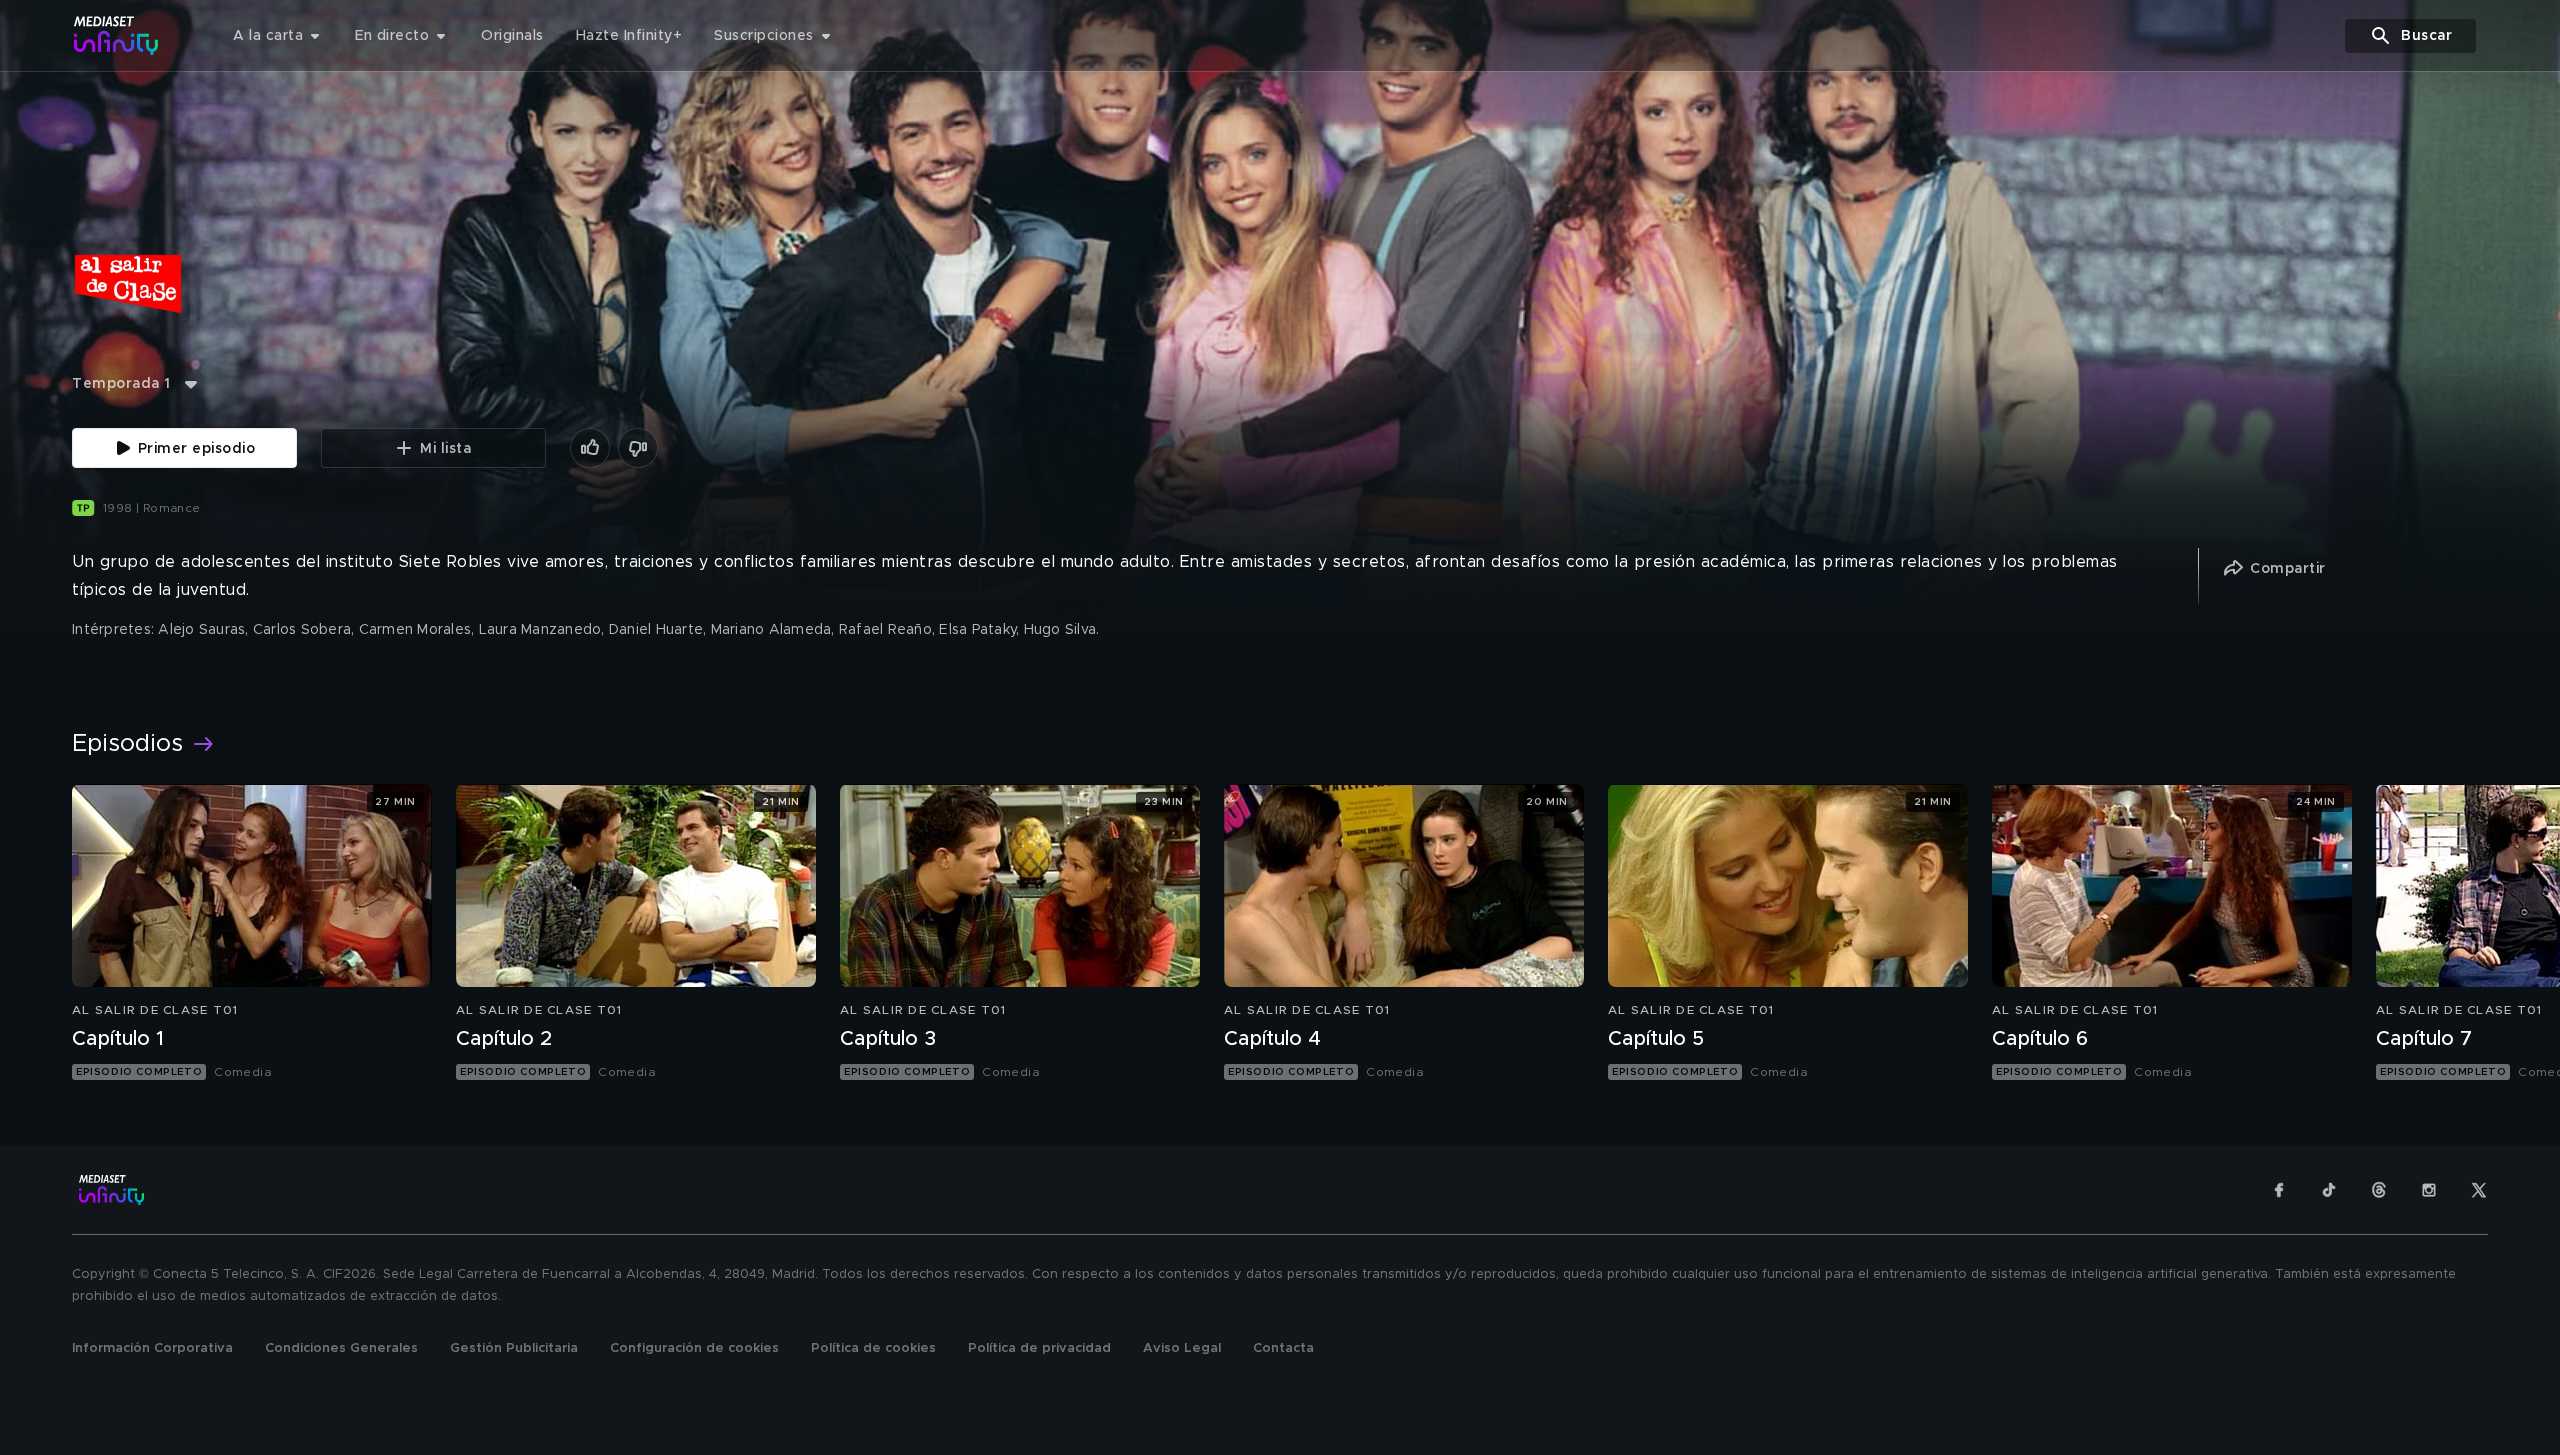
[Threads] (2379, 1190)
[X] (2479, 1190)
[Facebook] (2279, 1190)
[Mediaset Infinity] (116, 35)
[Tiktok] (2329, 1190)
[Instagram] (2429, 1190)
